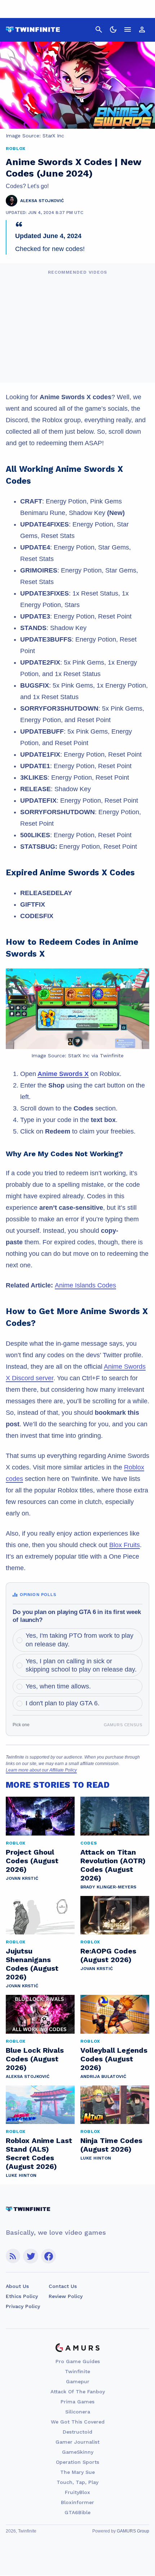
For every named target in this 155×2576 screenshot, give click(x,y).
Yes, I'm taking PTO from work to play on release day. (79, 1640)
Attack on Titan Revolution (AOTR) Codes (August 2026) (113, 1865)
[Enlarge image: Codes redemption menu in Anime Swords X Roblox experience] (140, 978)
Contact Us (63, 2286)
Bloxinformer (77, 2502)
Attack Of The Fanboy (78, 2392)
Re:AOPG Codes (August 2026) (108, 1955)
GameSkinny (78, 2452)
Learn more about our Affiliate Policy (41, 1770)
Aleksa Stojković (28, 2076)
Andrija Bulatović (103, 2076)
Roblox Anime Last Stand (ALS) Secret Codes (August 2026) (39, 2153)
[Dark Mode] (113, 29)
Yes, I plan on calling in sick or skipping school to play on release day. (81, 1665)
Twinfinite (77, 2371)
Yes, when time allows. (58, 1686)
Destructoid (77, 2432)
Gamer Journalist (77, 2442)
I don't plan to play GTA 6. (63, 1703)
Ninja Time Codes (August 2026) (111, 2145)
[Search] (99, 29)
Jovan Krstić (22, 1878)
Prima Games (77, 2402)
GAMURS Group (133, 2531)
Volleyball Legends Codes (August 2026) (114, 2059)
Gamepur (78, 2381)
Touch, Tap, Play (77, 2482)
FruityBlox (77, 2492)
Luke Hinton (21, 2175)
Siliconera (78, 2412)
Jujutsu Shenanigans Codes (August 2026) (32, 1964)
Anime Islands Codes (85, 1285)
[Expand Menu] (128, 29)
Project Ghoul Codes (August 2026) (32, 1861)
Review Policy (66, 2296)
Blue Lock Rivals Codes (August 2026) (35, 2059)
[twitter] (31, 2256)
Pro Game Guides (78, 2361)
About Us (17, 2286)
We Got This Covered (78, 2422)
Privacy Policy (23, 2306)
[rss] (13, 2256)
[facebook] (48, 2256)
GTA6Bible (77, 2512)
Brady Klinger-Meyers (108, 1887)
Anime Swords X (63, 1074)
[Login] (142, 29)
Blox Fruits (125, 1545)
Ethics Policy (22, 2296)
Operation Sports (77, 2462)
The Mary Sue (77, 2472)
